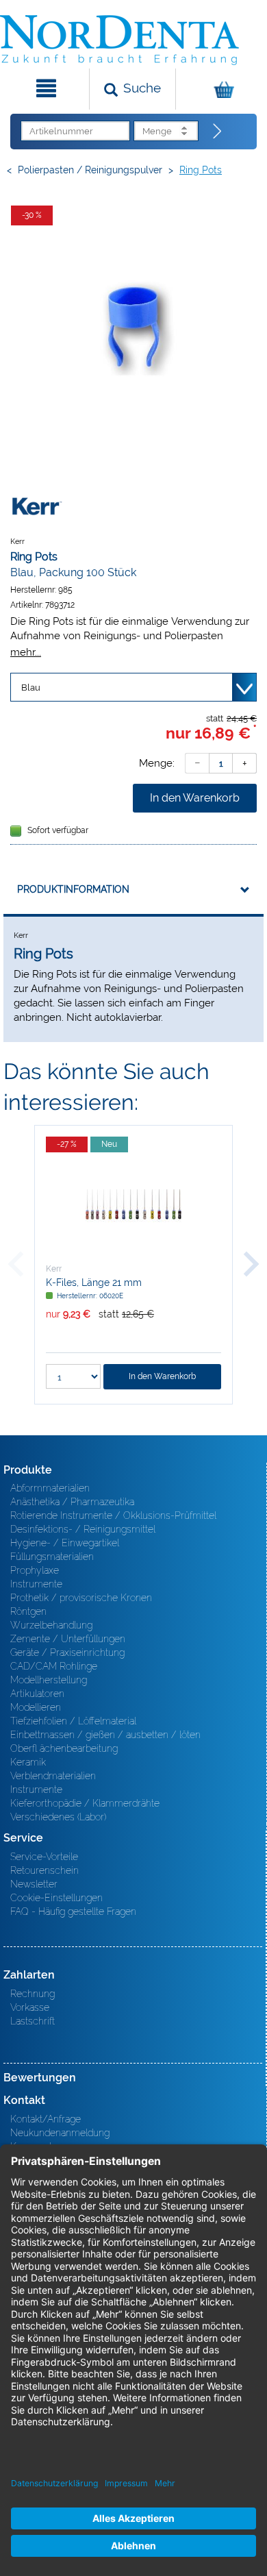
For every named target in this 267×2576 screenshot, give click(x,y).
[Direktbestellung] (218, 132)
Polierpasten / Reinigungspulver (90, 170)
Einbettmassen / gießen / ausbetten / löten (105, 1735)
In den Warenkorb (195, 798)
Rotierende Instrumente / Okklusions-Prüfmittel (113, 1515)
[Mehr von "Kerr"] (38, 505)
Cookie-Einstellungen (56, 1898)
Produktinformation (73, 889)
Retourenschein (44, 1870)
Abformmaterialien (50, 1488)
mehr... (26, 652)
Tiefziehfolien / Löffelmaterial (73, 1721)
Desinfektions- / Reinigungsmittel (83, 1529)
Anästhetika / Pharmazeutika (72, 1502)
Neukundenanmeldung (60, 2133)
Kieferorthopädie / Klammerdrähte (85, 1803)
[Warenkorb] (220, 89)
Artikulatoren (37, 1694)
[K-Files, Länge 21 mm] (133, 1204)
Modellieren (36, 1707)
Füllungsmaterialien (52, 1557)
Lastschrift (33, 2021)
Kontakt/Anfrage (46, 2119)
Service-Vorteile (44, 1857)
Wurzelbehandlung (51, 1625)
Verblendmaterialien (53, 1776)
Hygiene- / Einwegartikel (65, 1543)
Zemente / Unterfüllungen (68, 1639)
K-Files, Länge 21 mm (94, 1283)
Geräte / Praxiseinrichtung (67, 1652)
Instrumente (36, 1584)
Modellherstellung (49, 1680)
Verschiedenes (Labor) (58, 1817)
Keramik (28, 1762)
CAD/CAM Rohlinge (54, 1666)
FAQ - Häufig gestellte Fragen (73, 1911)
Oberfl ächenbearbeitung (64, 1748)
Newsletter (34, 1884)
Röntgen (28, 1611)
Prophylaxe (35, 1570)
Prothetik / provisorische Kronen (81, 1598)
